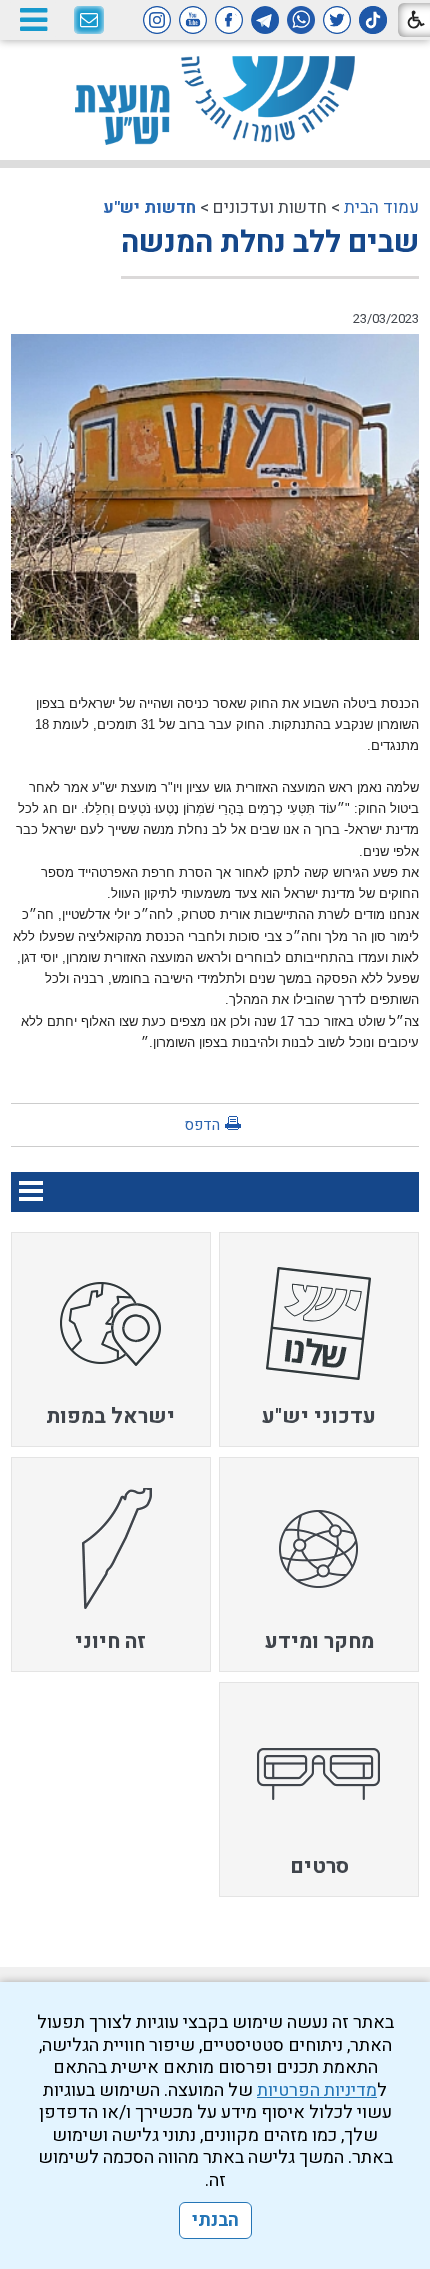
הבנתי (215, 2220)
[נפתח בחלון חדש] (373, 20)
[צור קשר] (89, 21)
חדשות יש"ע (149, 207)
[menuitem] (319, 1339)
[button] (33, 19)
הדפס (202, 1125)
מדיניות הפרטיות (317, 2090)
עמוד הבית (381, 207)
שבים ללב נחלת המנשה (270, 243)
